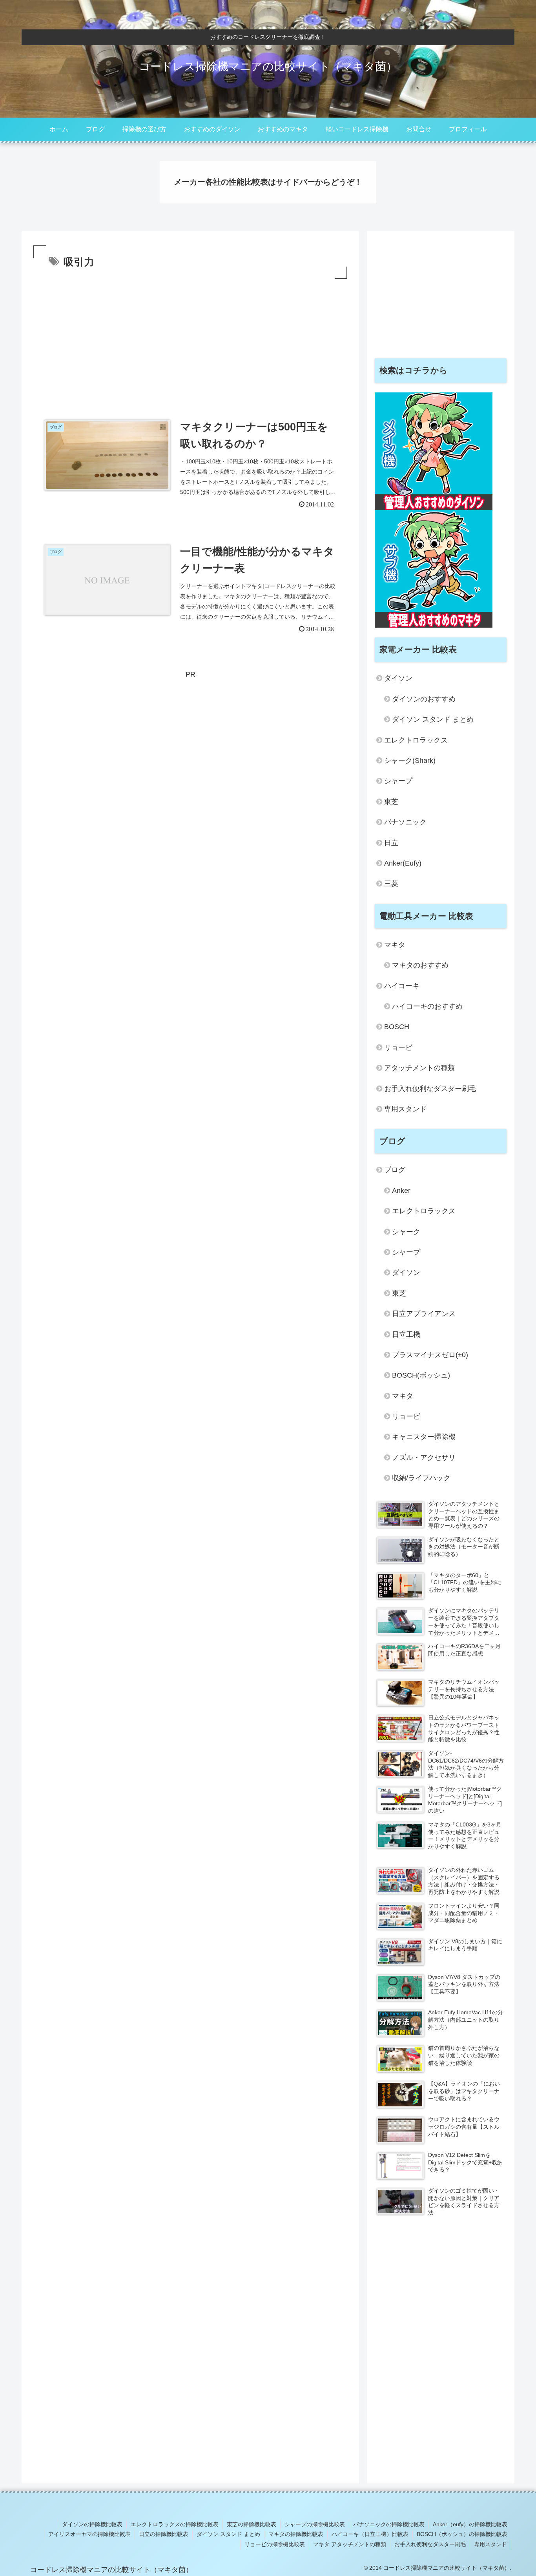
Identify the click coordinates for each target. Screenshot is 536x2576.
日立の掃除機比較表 (164, 2534)
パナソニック (405, 822)
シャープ (398, 781)
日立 (391, 843)
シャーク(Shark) (410, 761)
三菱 (391, 884)
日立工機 (406, 1334)
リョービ (398, 1047)
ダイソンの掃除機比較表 (92, 2524)
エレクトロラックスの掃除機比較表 (175, 2524)
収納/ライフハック (421, 1478)
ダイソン (398, 678)
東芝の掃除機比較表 (252, 2524)
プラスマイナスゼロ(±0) (430, 1355)
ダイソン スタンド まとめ (433, 719)
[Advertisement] (190, 340)
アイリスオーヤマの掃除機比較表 (89, 2534)
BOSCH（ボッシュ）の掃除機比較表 (462, 2534)
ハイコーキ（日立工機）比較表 (370, 2534)
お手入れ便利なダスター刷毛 (430, 1089)
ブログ (395, 1170)
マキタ (395, 945)
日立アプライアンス (424, 1314)
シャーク (406, 1232)
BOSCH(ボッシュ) (421, 1375)
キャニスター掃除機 (424, 1437)
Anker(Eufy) (403, 863)
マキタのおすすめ (420, 965)
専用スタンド (405, 1109)
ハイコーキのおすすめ (427, 1006)
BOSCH (397, 1027)
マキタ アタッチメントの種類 (350, 2544)
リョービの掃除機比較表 (275, 2544)
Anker (401, 1191)
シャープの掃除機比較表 (315, 2524)
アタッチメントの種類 (419, 1068)
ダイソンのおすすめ (424, 699)
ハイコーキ (402, 986)
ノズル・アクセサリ (424, 1458)
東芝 (391, 802)
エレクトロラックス (416, 740)
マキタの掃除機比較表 (296, 2534)
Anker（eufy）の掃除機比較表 (470, 2524)
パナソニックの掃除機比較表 (389, 2524)
